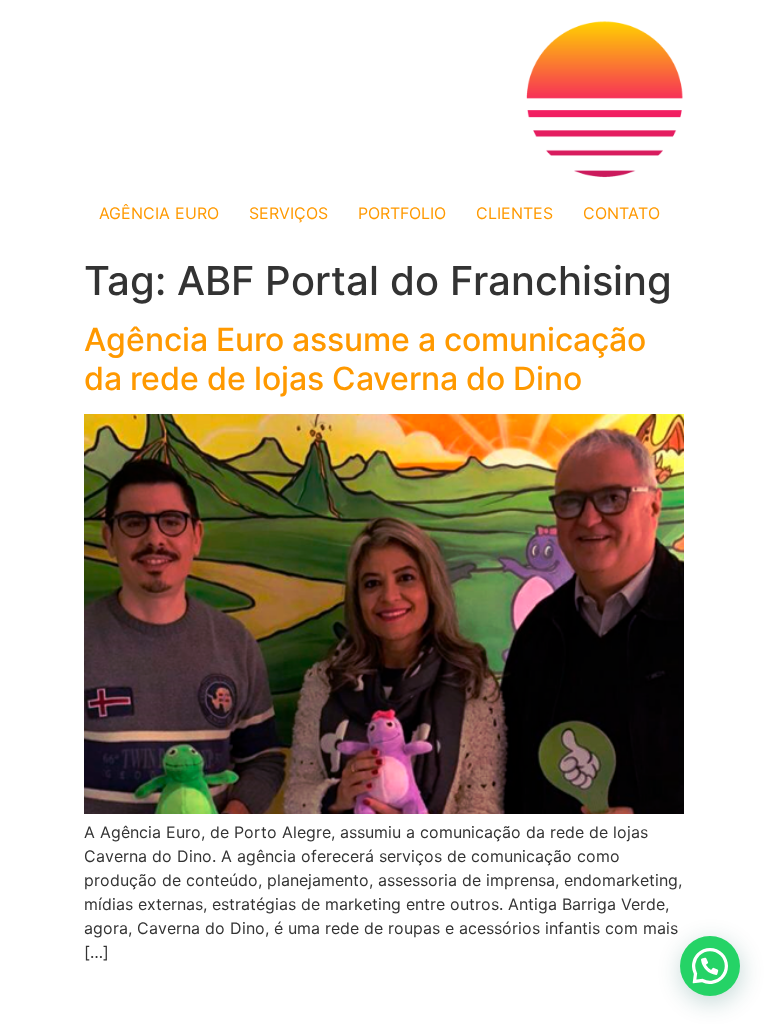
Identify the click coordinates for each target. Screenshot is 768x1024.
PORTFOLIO (402, 213)
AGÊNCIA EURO (159, 213)
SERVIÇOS (288, 213)
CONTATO (621, 213)
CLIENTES (514, 213)
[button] (710, 966)
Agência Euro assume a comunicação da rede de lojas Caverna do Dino (365, 358)
